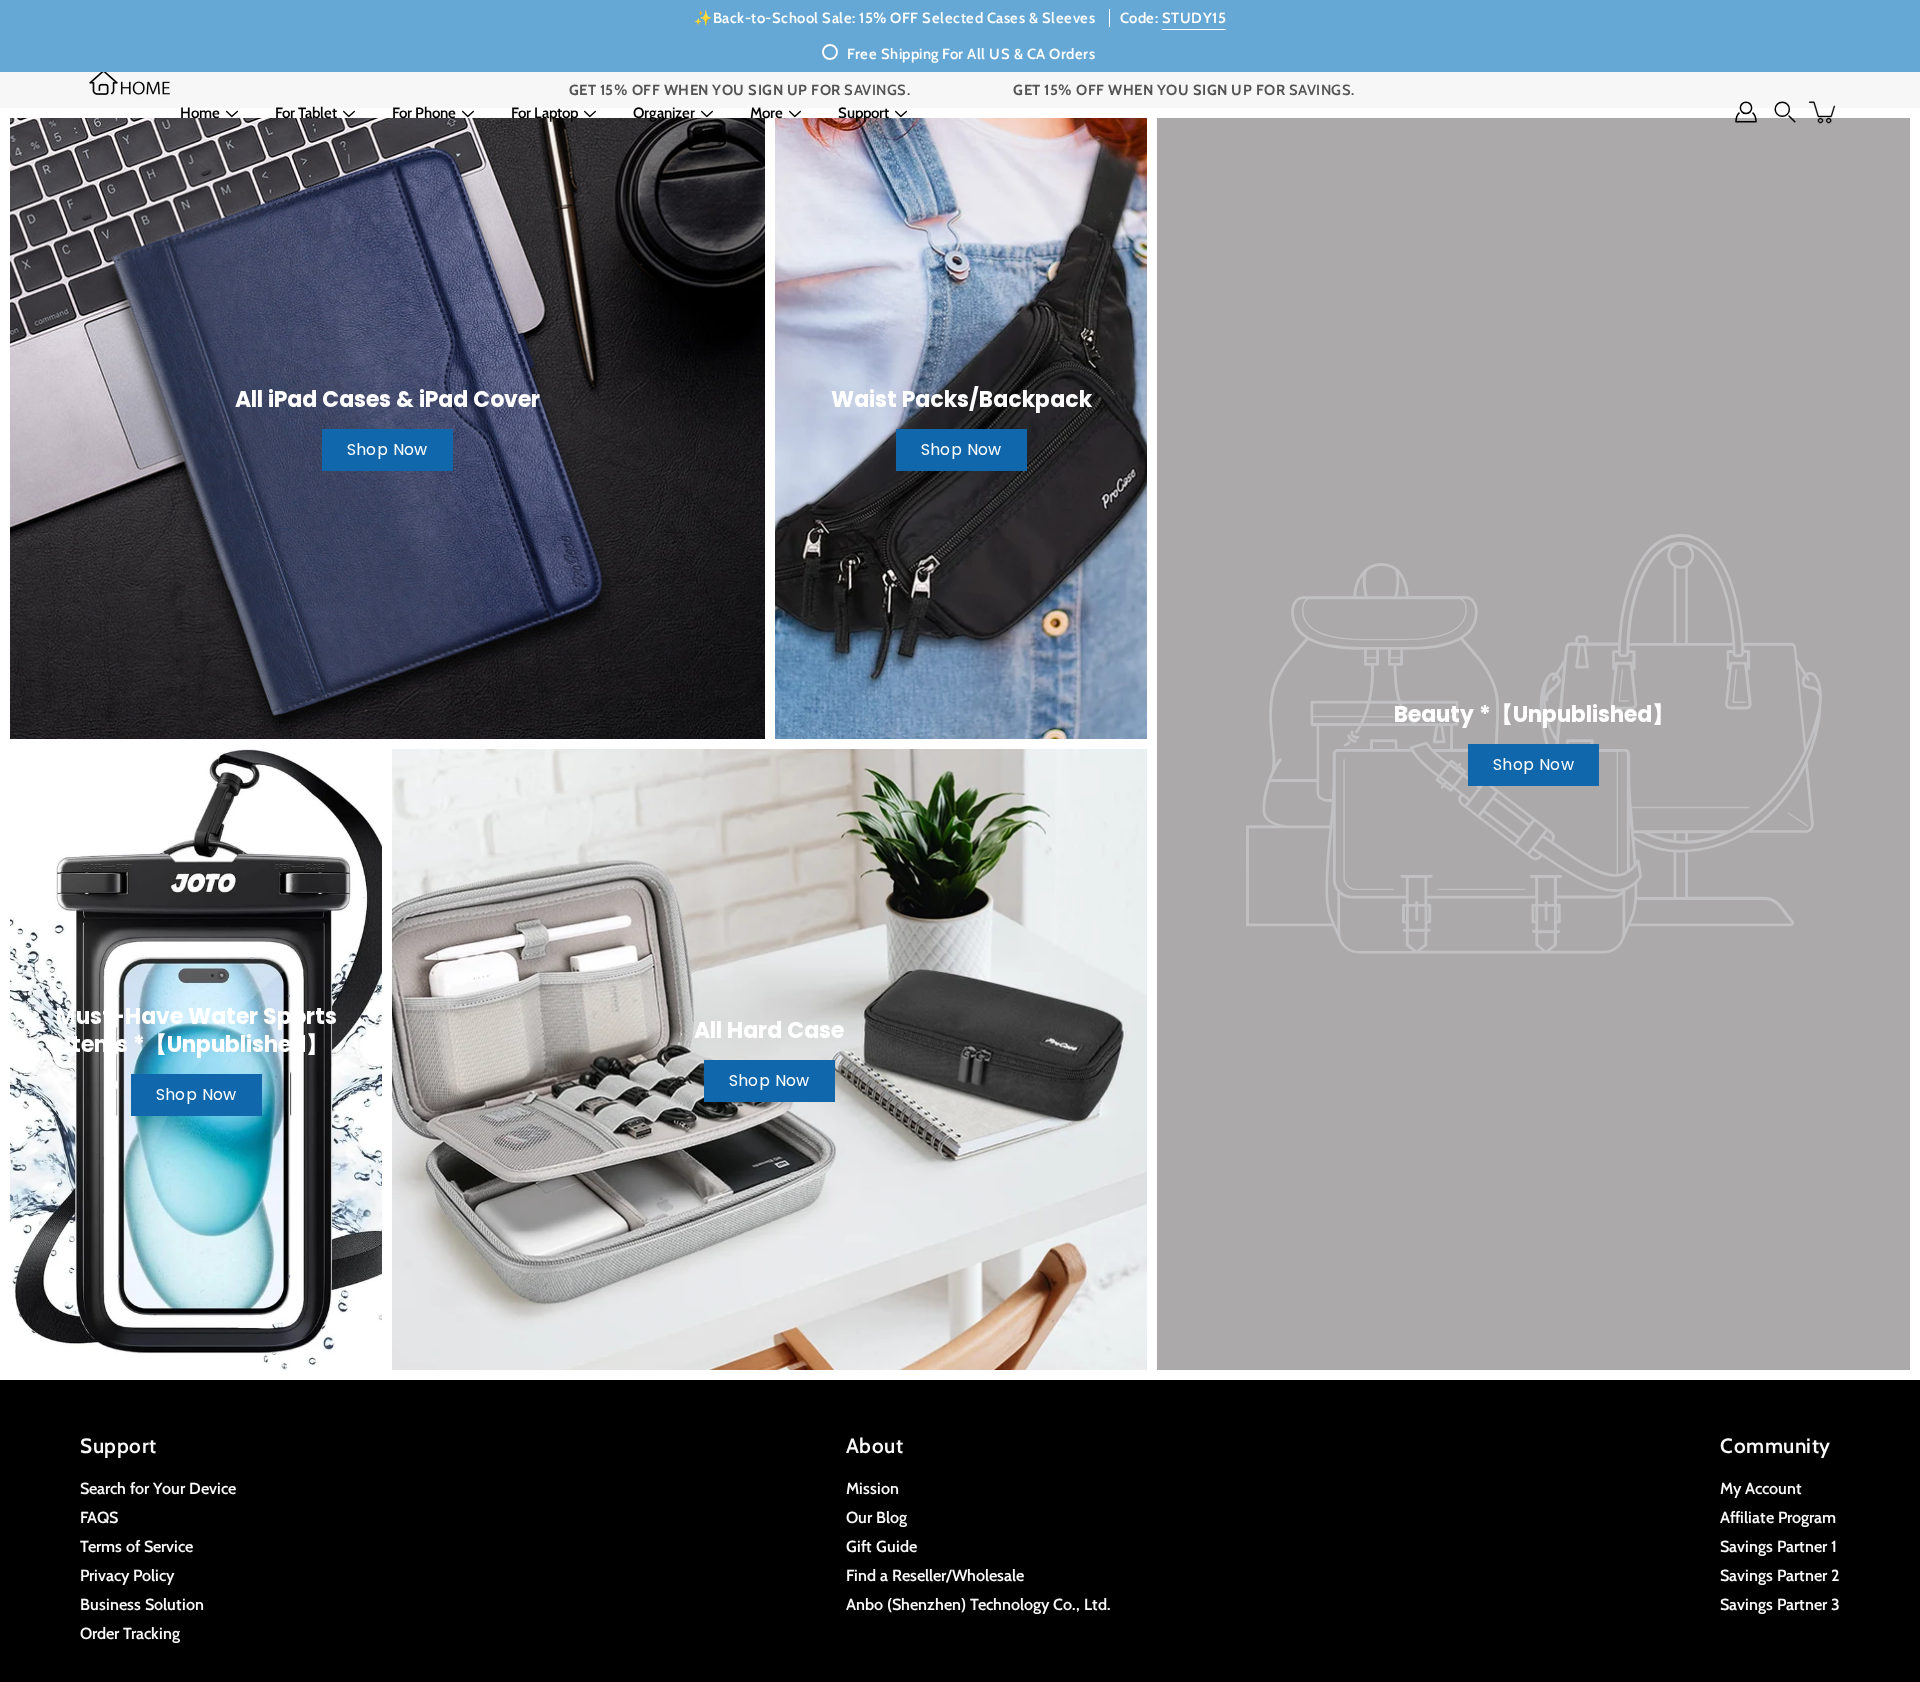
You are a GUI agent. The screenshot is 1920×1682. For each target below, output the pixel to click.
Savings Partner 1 (1778, 1546)
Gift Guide (881, 1546)
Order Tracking (130, 1633)
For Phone (424, 113)
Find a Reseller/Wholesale (935, 1575)
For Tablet (306, 113)
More (766, 113)
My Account (1761, 1488)
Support (863, 113)
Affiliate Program (1778, 1517)
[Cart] (1824, 112)
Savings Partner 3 (1780, 1604)
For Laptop (544, 113)
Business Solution (142, 1604)
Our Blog (876, 1517)
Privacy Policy (127, 1575)
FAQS (99, 1517)
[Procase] (130, 82)
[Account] (1746, 112)
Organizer (664, 113)
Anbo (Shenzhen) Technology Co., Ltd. (978, 1604)
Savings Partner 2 (1779, 1575)
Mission (872, 1488)
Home (200, 113)
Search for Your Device (158, 1488)
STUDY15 (1194, 18)
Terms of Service (136, 1546)
